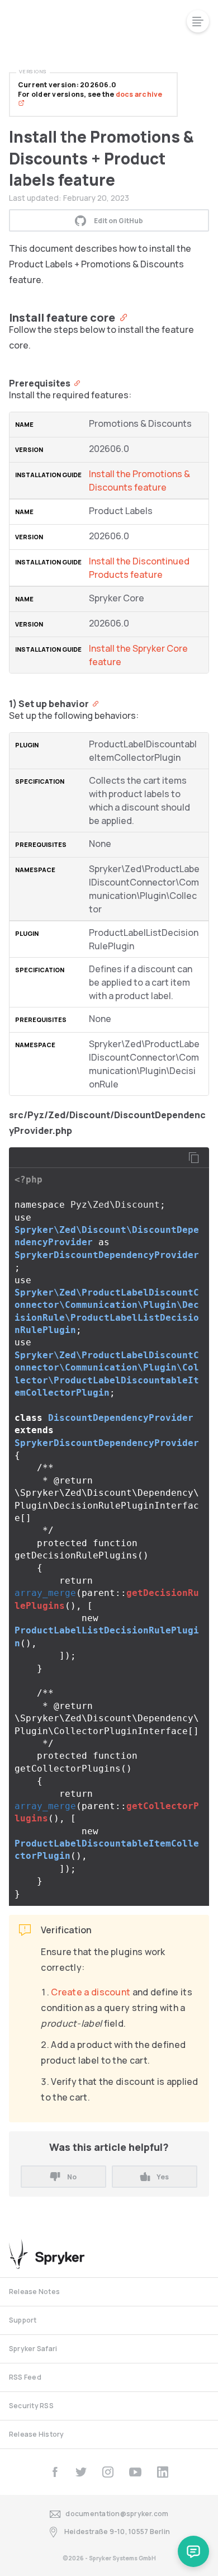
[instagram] (108, 2472)
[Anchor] (121, 317)
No (72, 2177)
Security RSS (31, 2406)
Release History (37, 2434)
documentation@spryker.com (117, 2514)
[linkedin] (163, 2472)
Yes (163, 2177)
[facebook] (55, 2472)
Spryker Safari (33, 2349)
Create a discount (91, 1992)
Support (23, 2320)
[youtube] (135, 2472)
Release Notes (34, 2292)
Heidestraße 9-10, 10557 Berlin (117, 2532)
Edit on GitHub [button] (119, 221)
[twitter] (81, 2472)
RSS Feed (25, 2377)
